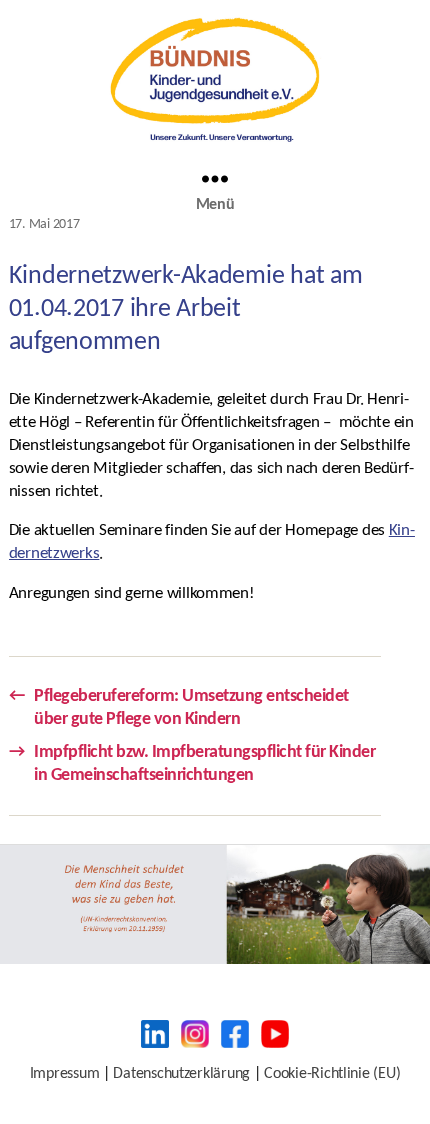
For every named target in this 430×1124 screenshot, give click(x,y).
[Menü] (215, 178)
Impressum (65, 1074)
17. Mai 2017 (44, 224)
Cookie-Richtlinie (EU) (332, 1074)
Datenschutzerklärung (181, 1074)
